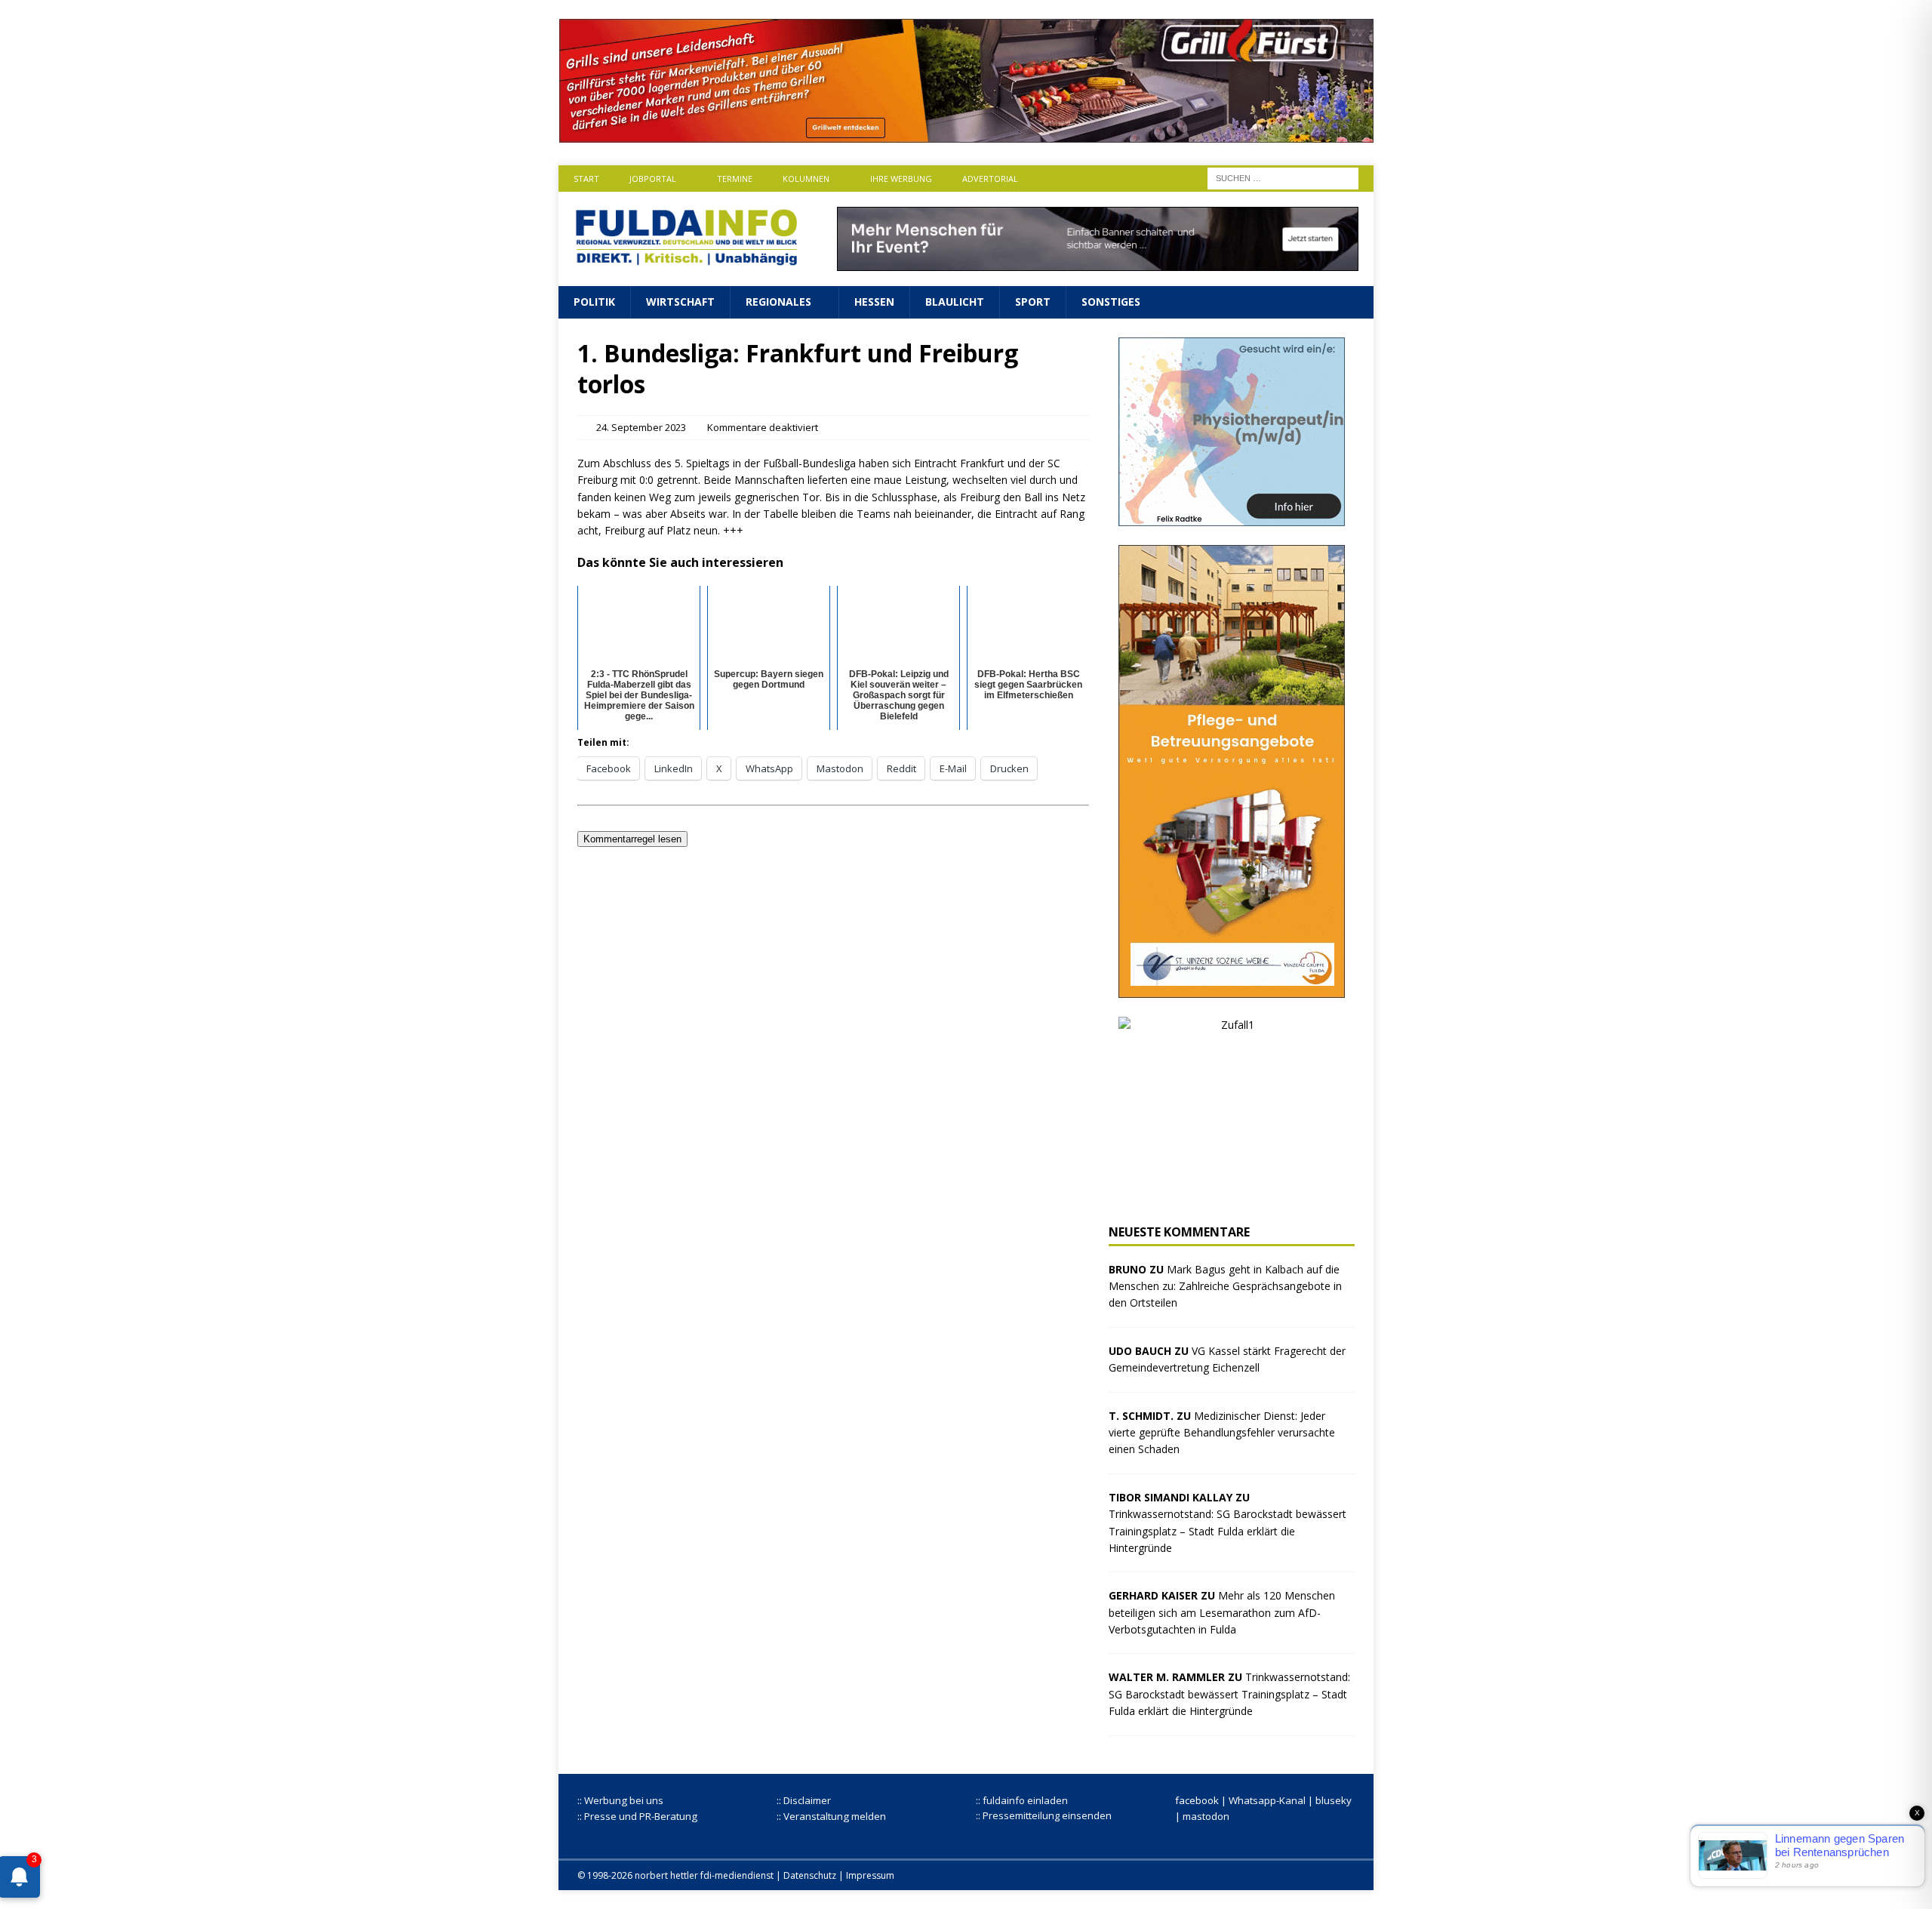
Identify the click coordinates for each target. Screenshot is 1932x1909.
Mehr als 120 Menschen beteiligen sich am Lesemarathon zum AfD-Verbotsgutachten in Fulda (1222, 1612)
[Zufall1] (1232, 1196)
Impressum (870, 1875)
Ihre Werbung (901, 179)
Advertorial (990, 179)
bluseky (1334, 1800)
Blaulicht (955, 302)
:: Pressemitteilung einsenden (1044, 1815)
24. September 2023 (641, 427)
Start (586, 179)
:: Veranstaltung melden (831, 1816)
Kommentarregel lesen (632, 839)
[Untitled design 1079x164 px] (966, 134)
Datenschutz (810, 1875)
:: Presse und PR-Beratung (637, 1816)
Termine (735, 179)
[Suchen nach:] (1283, 177)
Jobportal (653, 179)
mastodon (1206, 1816)
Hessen (874, 302)
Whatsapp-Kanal (1267, 1800)
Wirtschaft (680, 302)
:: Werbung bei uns (620, 1800)
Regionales (778, 302)
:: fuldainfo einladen (1022, 1800)
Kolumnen (806, 179)
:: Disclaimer (804, 1800)
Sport (1033, 302)
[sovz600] (1232, 988)
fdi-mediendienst (737, 1875)
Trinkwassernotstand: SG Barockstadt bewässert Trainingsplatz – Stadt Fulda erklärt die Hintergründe (1227, 1531)
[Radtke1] (1232, 517)
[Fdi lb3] (1098, 262)
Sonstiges (1111, 302)
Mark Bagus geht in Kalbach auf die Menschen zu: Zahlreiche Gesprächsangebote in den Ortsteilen (1225, 1286)
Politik (594, 302)
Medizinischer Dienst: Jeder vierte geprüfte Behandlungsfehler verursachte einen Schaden (1222, 1433)
